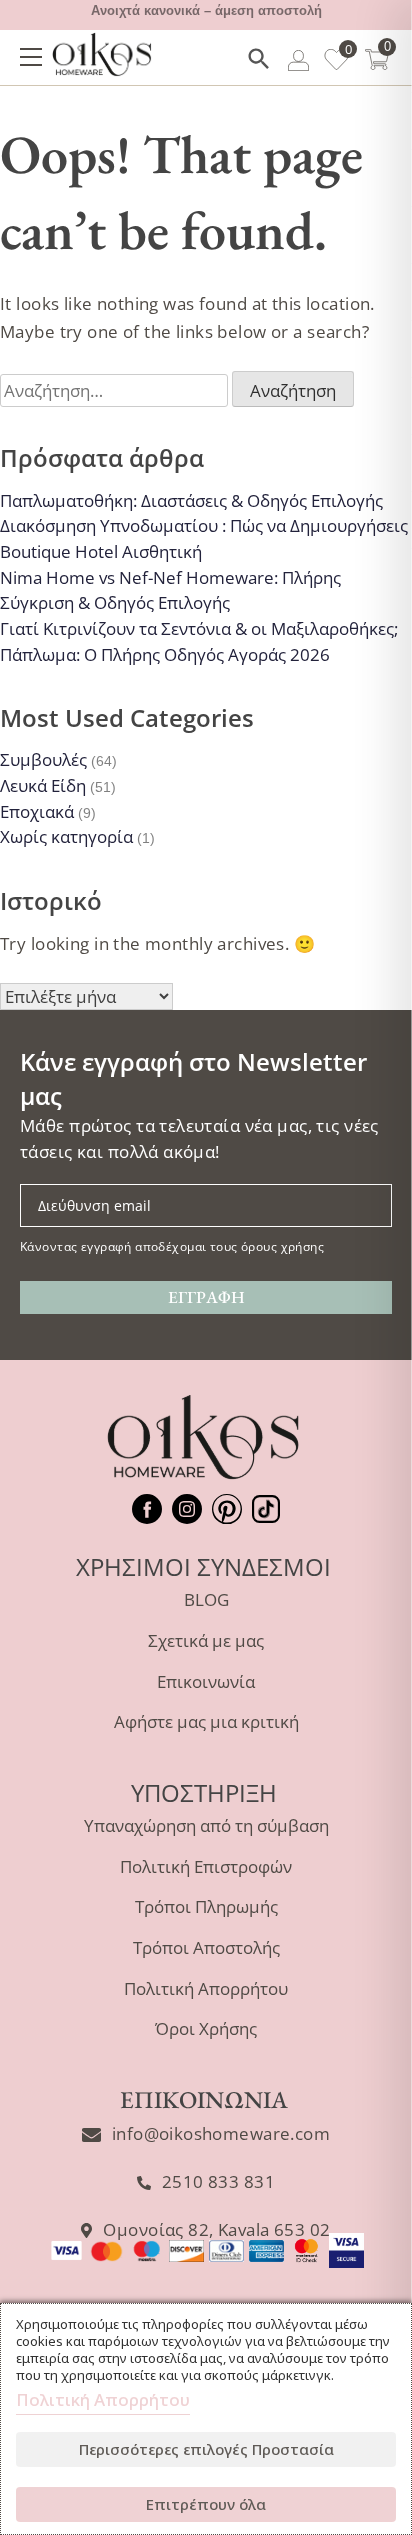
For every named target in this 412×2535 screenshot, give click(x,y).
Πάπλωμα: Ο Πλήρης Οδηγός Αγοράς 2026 (165, 654)
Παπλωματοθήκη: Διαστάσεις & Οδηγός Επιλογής (191, 500)
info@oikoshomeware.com (221, 2133)
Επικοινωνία (206, 1681)
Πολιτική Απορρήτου (206, 1988)
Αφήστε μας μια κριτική (206, 1721)
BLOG (206, 1599)
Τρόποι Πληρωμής (206, 1906)
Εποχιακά (37, 811)
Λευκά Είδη (43, 785)
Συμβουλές (43, 759)
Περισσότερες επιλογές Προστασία (206, 2449)
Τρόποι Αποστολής (206, 1947)
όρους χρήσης (282, 1246)
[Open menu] (31, 57)
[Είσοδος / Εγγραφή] (298, 63)
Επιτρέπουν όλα (206, 2504)
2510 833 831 (218, 2181)
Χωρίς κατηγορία (66, 836)
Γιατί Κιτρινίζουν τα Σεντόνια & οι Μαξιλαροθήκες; (199, 628)
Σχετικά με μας (206, 1640)
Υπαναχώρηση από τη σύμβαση (206, 1825)
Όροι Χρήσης (206, 2028)
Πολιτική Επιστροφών (206, 1866)
